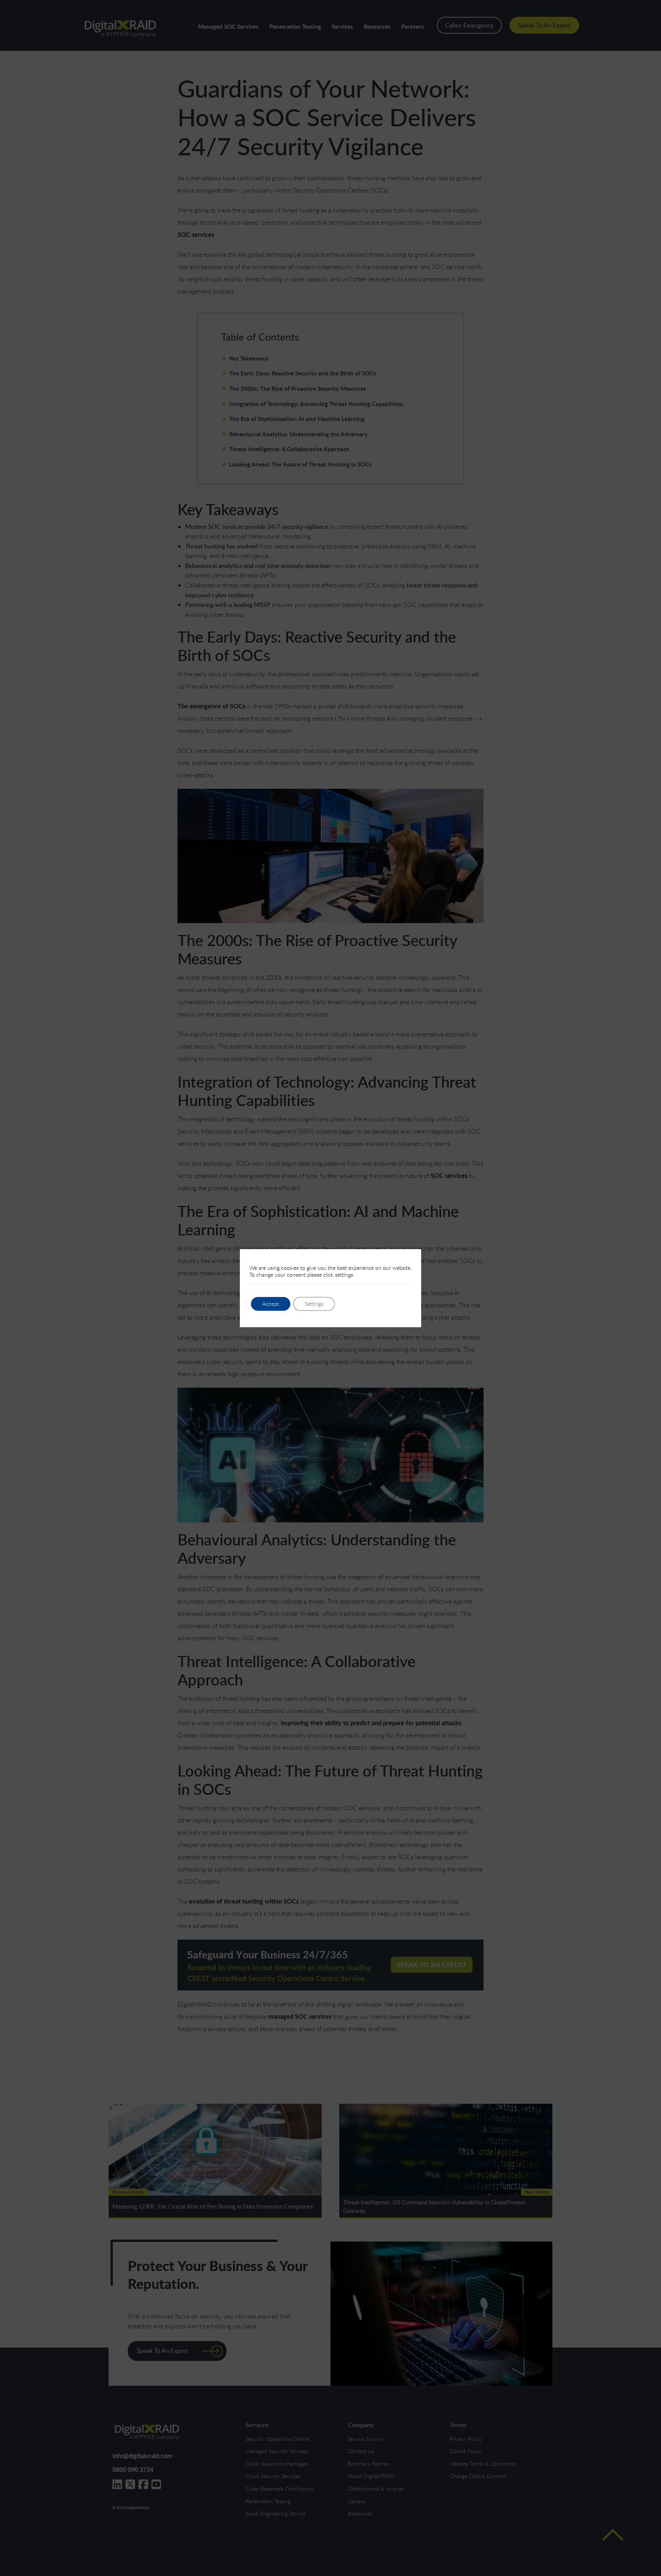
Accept (271, 1304)
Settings (314, 1304)
